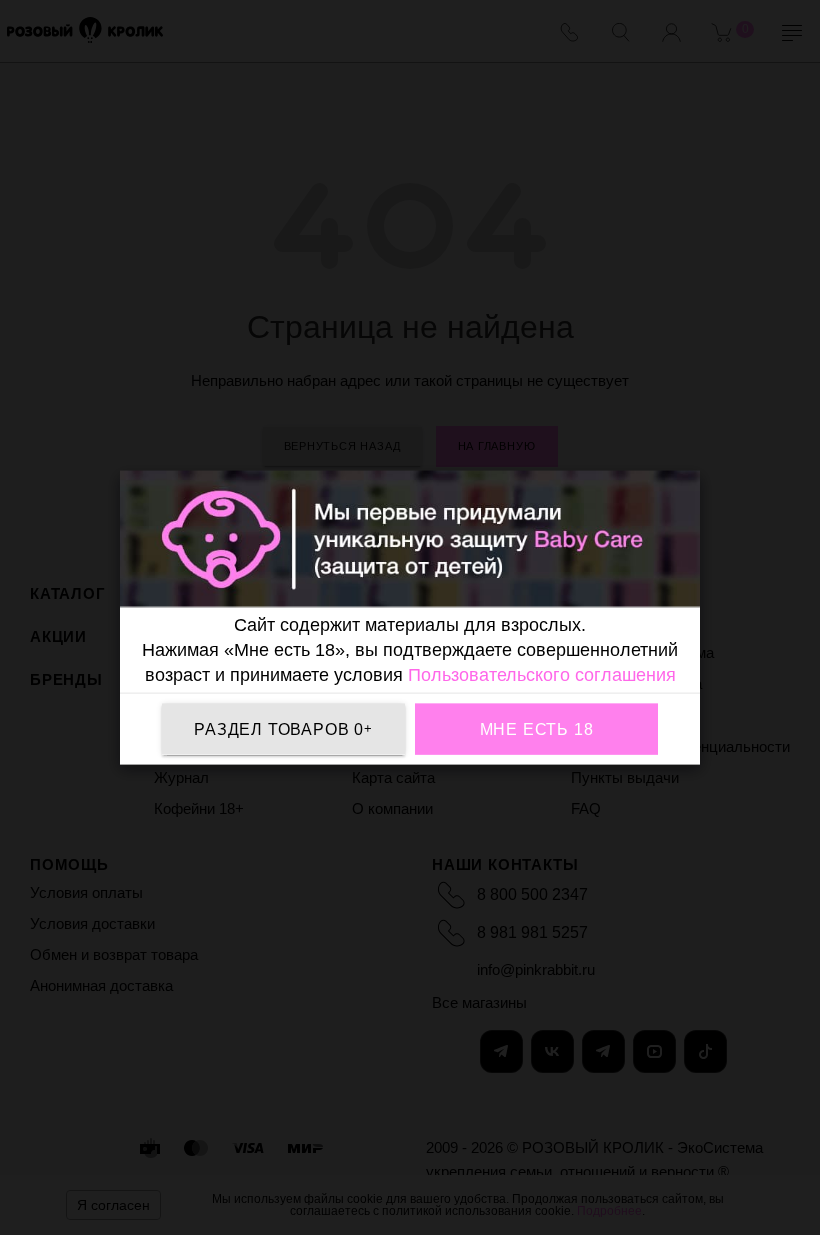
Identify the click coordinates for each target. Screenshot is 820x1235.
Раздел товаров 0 (283, 728)
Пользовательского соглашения (542, 675)
